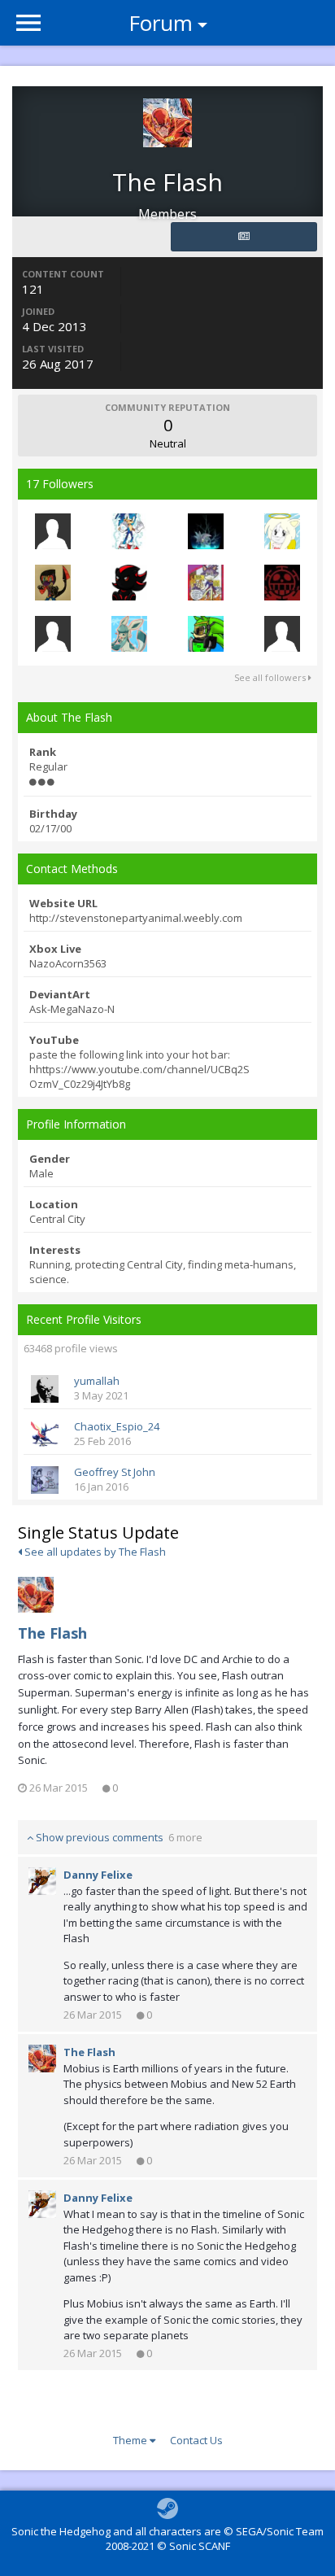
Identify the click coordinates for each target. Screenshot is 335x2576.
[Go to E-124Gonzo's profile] (206, 634)
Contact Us (196, 2440)
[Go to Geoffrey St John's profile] (45, 1480)
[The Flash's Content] (244, 237)
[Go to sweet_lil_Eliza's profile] (282, 531)
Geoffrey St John (115, 1472)
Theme (131, 2440)
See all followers (271, 677)
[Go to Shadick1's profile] (129, 531)
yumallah (97, 1381)
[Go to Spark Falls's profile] (282, 583)
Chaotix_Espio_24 (117, 1426)
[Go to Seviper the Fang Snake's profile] (53, 583)
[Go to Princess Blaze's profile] (206, 583)
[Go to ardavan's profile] (206, 531)
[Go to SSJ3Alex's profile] (53, 531)
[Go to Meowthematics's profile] (282, 634)
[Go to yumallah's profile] (45, 1389)
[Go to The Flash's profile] (36, 1595)
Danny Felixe (98, 1875)
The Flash (52, 1633)
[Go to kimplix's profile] (53, 634)
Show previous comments (118, 1837)
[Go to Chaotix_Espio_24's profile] (45, 1434)
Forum (161, 23)
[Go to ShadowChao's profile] (129, 583)
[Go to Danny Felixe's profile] (42, 1881)
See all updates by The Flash (94, 1552)
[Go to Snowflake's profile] (129, 634)
